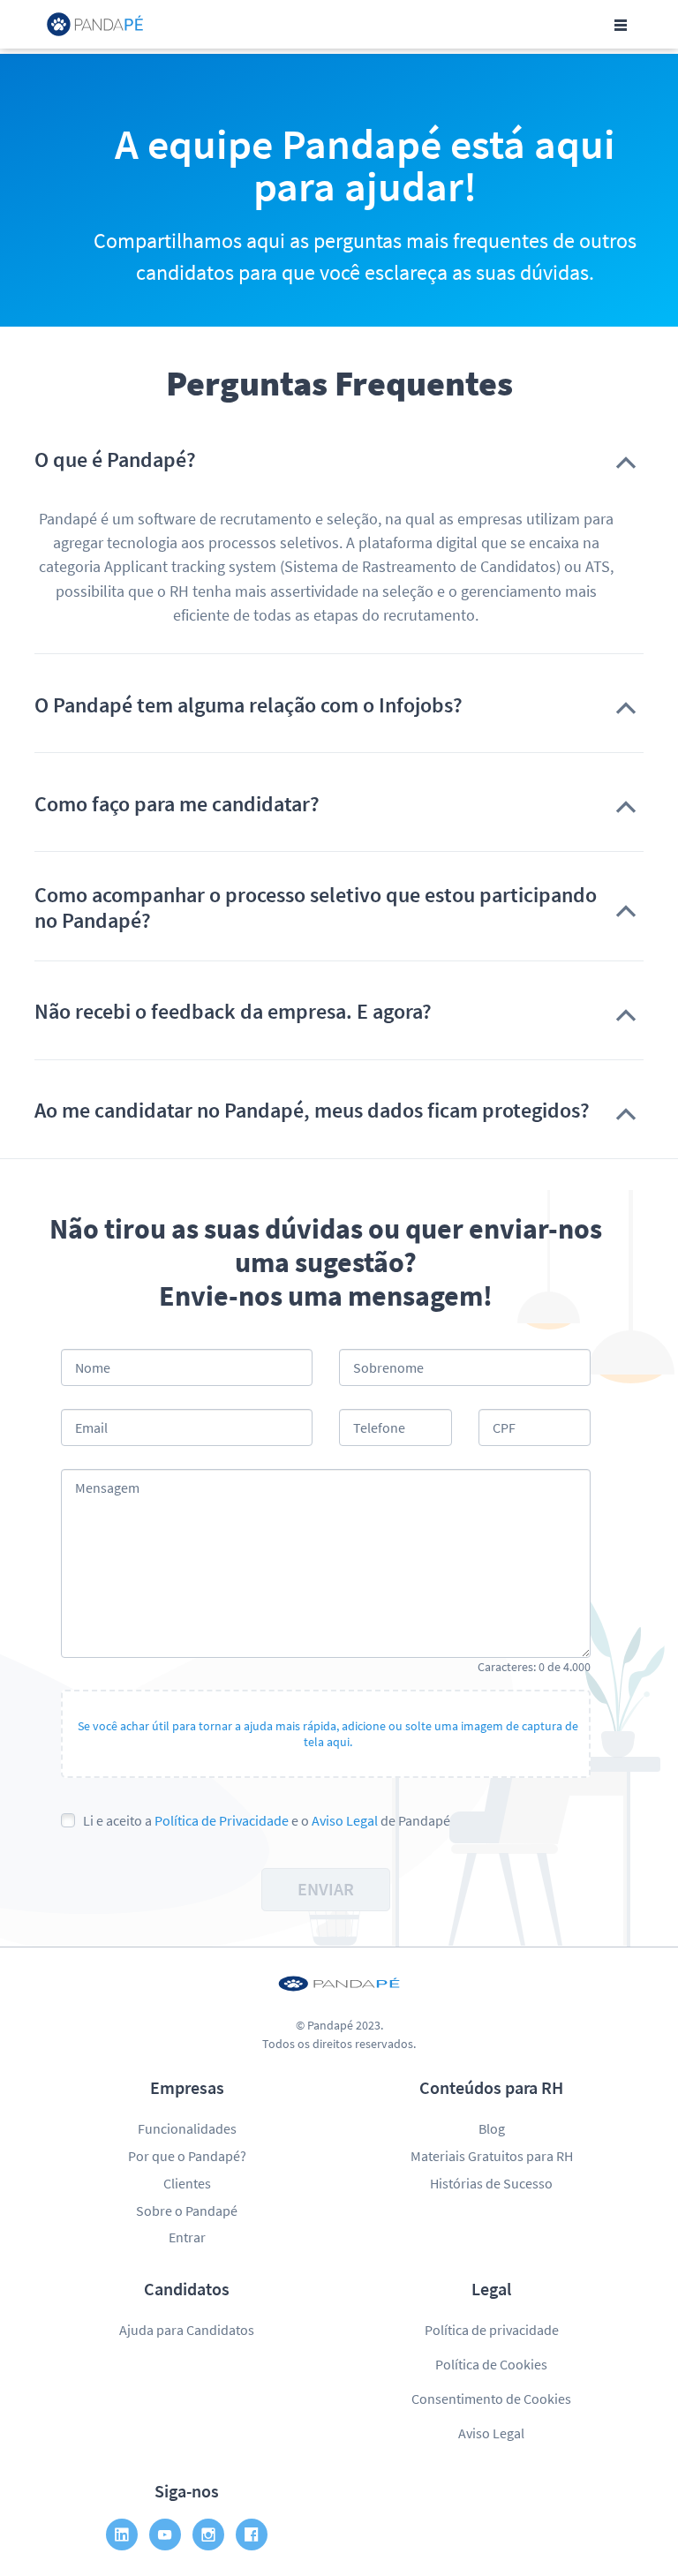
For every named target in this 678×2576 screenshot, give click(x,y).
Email (91, 1427)
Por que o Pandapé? (187, 2156)
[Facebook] (252, 2535)
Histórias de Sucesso (491, 2183)
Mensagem (107, 1488)
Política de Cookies (491, 2364)
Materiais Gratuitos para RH (492, 2156)
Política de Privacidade (222, 1820)
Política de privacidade (492, 2330)
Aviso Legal (345, 1820)
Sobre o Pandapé (187, 2211)
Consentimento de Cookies (491, 2399)
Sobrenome (388, 1367)
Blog (492, 2128)
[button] (339, 460)
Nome (93, 1367)
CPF (504, 1427)
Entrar (187, 2237)
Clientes (187, 2183)
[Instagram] (208, 2535)
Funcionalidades (187, 2128)
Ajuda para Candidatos (187, 2330)
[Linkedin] (122, 2535)
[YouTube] (165, 2535)
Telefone (379, 1427)
